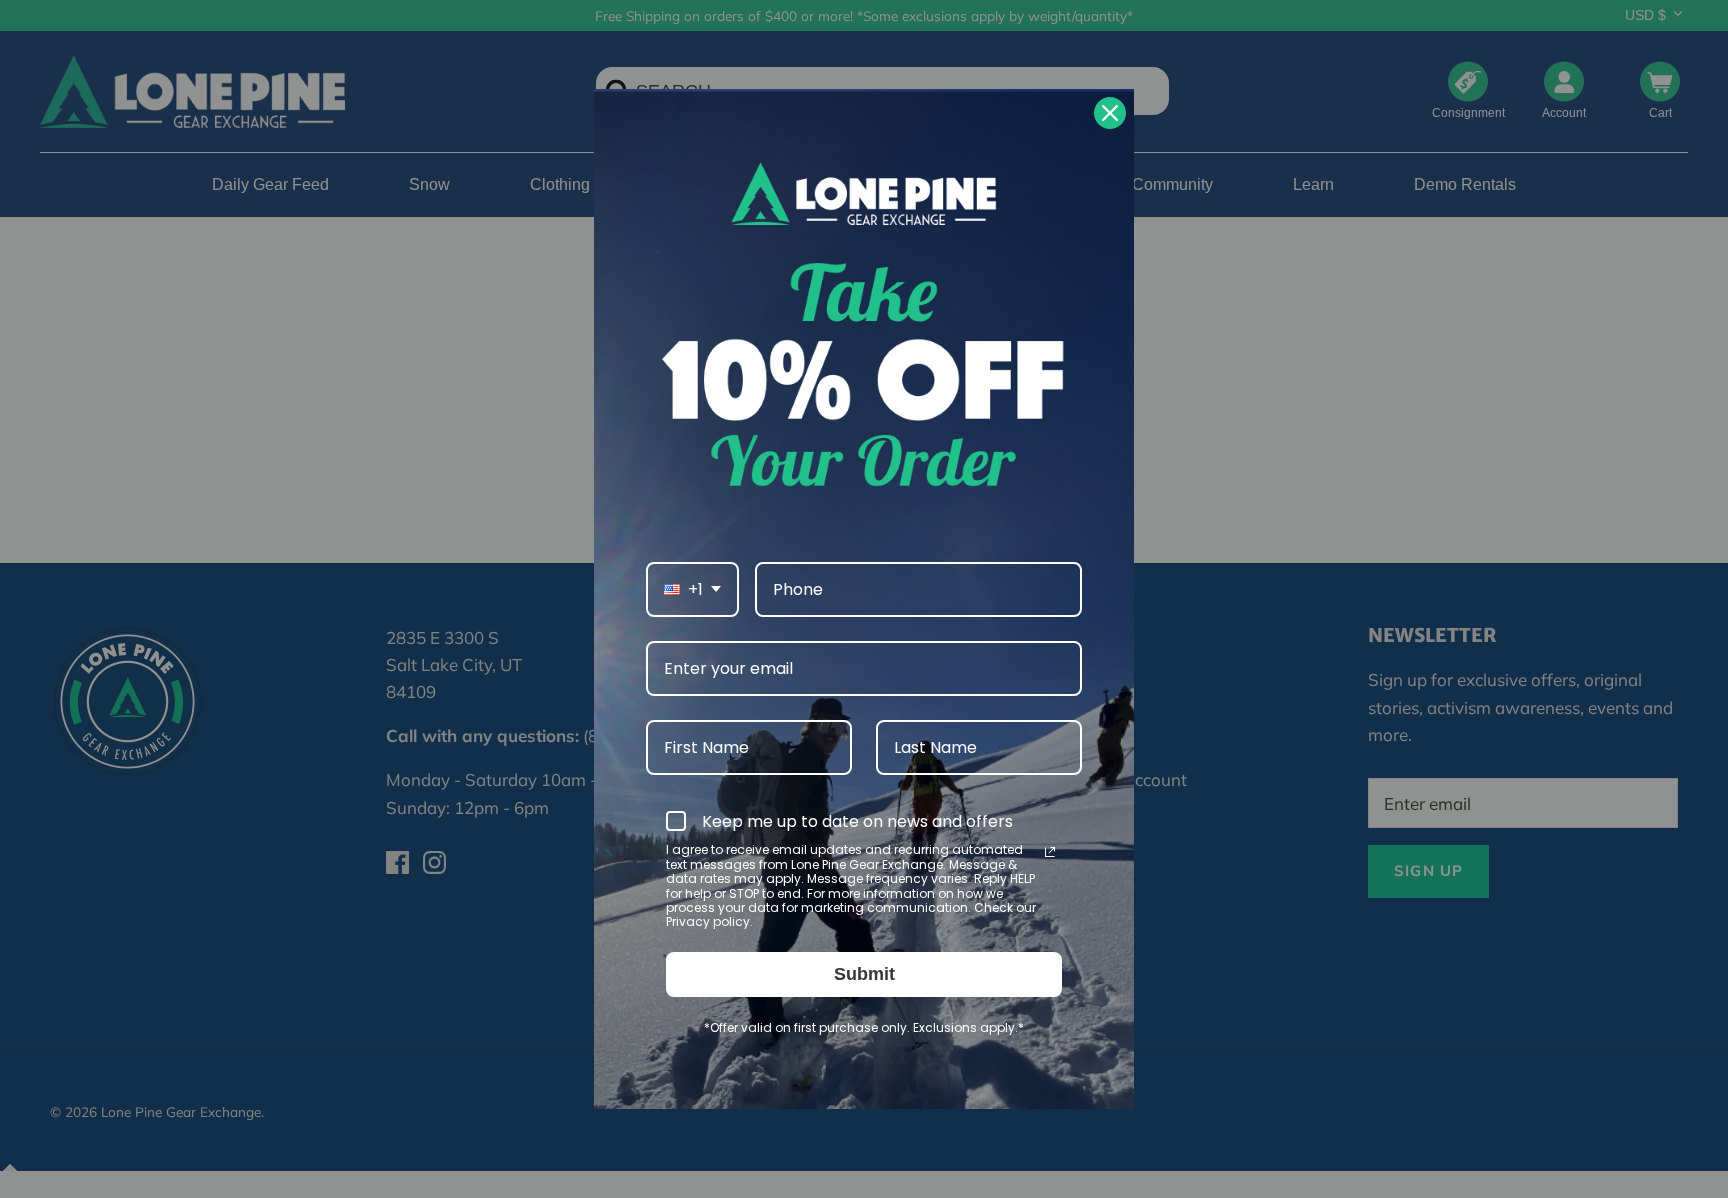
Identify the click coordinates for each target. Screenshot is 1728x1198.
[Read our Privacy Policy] (1050, 852)
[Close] (1110, 113)
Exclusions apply (964, 1027)
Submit (864, 974)
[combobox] (692, 589)
